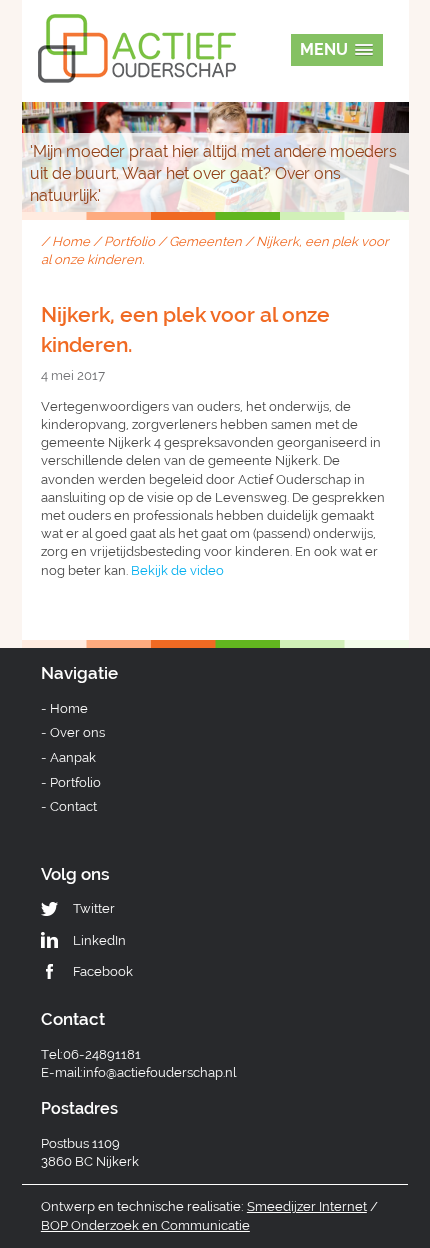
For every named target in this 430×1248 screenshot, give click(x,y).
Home (71, 241)
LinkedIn (99, 940)
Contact (73, 806)
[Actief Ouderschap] (137, 28)
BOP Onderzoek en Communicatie (145, 1225)
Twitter (94, 908)
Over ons (77, 732)
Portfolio (129, 241)
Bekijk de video (177, 570)
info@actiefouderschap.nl (159, 1072)
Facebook (103, 971)
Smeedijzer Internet (307, 1206)
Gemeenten (205, 241)
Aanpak (73, 757)
